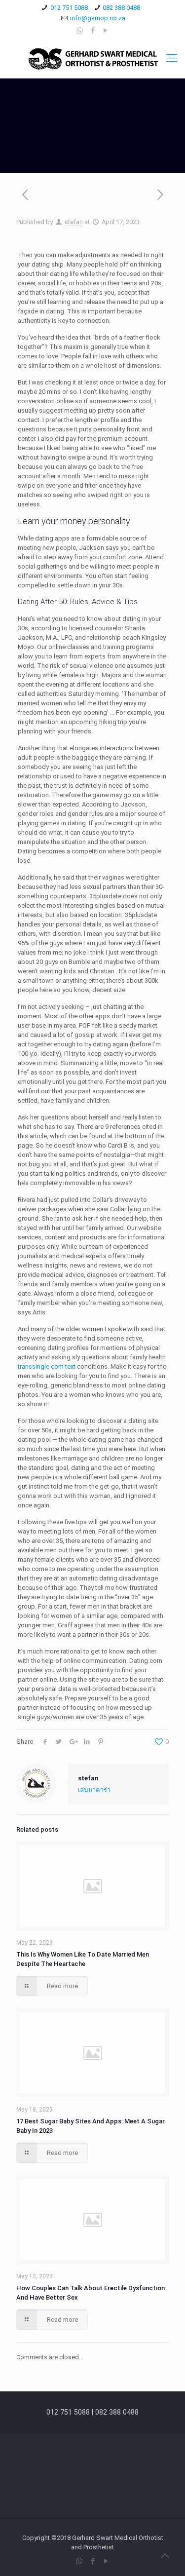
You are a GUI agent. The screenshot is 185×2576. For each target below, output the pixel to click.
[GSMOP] (92, 58)
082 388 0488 (121, 8)
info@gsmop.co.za (98, 18)
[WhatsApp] (80, 31)
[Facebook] (92, 31)
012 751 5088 (69, 8)
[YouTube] (105, 31)
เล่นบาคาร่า (94, 1790)
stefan (74, 222)
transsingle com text (47, 1366)
